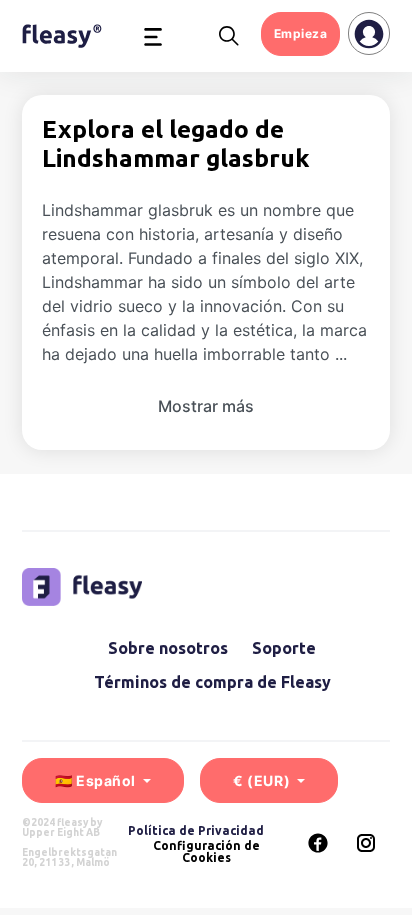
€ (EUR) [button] (263, 780)
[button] (153, 36)
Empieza (300, 33)
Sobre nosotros (168, 648)
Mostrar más (206, 406)
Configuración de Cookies (206, 852)
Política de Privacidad (196, 830)
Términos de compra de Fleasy (212, 682)
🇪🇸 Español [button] (97, 780)
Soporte (284, 648)
